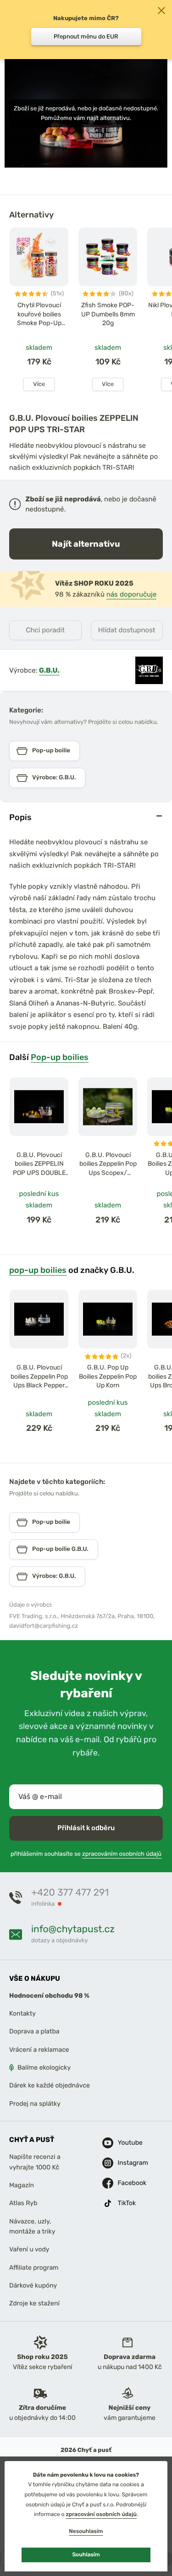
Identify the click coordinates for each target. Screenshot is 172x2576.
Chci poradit (45, 630)
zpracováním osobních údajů (122, 1854)
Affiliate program (34, 2268)
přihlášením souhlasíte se (86, 1854)
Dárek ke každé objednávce (50, 2086)
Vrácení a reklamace (39, 2050)
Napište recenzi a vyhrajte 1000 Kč (35, 2162)
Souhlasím (86, 2554)
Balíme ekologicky (44, 2068)
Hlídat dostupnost (127, 630)
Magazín (22, 2185)
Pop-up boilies (60, 1057)
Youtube (125, 2143)
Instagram (125, 2163)
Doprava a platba (34, 2032)
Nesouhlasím (86, 2531)
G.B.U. (49, 670)
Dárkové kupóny (33, 2286)
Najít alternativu (86, 544)
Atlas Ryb (23, 2204)
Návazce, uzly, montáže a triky (32, 2226)
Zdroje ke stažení (34, 2304)
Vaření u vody (29, 2250)
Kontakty (22, 2014)
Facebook (125, 2183)
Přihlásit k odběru (86, 1828)
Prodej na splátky (35, 2104)
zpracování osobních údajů (101, 2514)
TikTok (125, 2203)
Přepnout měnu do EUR (86, 36)
